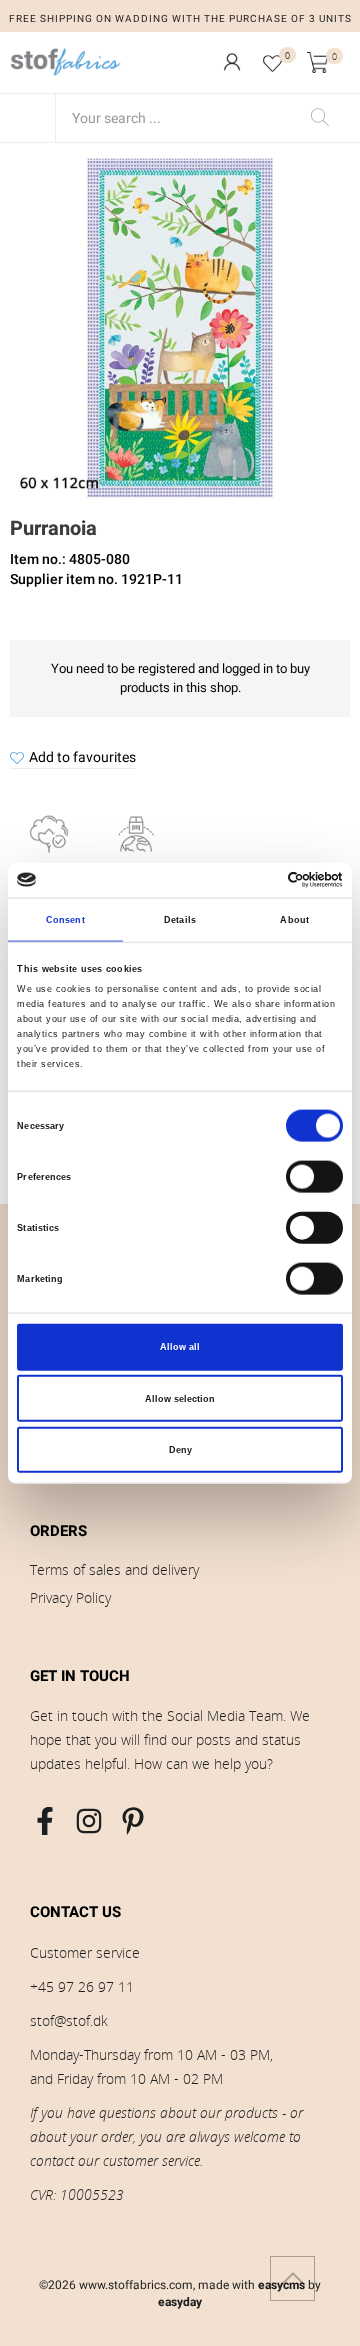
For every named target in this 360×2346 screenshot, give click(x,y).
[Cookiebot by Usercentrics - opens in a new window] (258, 880)
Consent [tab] (65, 920)
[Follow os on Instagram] (89, 1821)
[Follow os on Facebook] (45, 1821)
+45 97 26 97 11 (82, 1986)
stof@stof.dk (69, 2020)
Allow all (180, 1347)
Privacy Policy (70, 1597)
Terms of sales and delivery (114, 1569)
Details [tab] (180, 920)
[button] (232, 62)
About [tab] (294, 920)
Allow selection (180, 1398)
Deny (180, 1450)
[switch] (314, 1177)
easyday (180, 2302)
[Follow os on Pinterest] (133, 1821)
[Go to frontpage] (66, 62)
